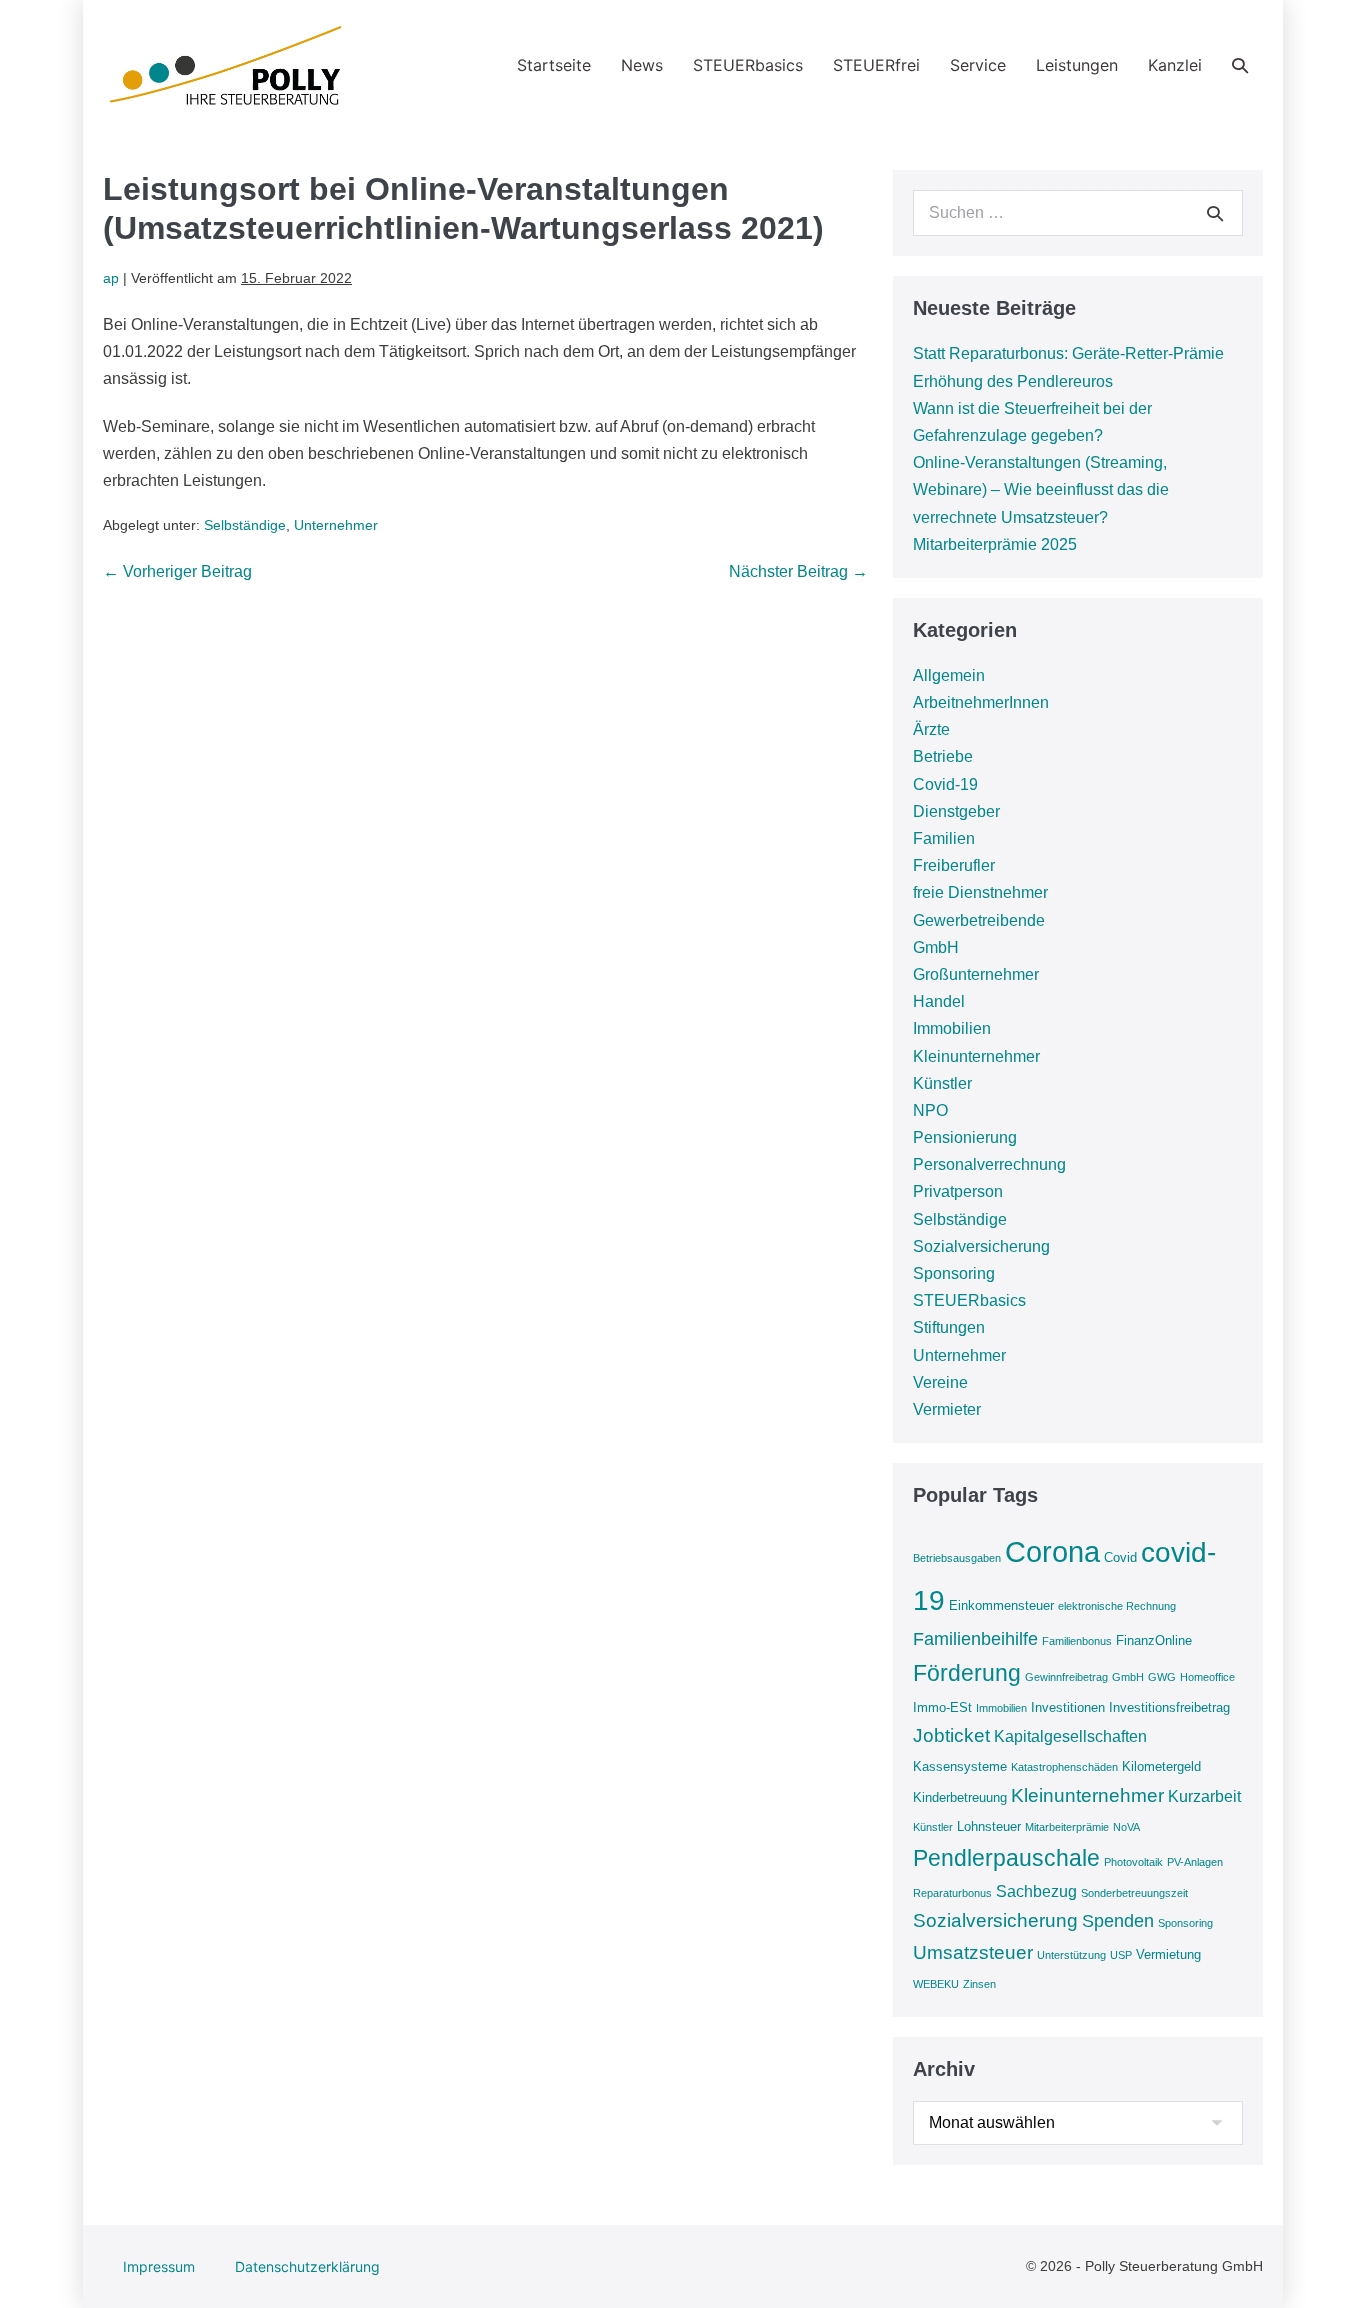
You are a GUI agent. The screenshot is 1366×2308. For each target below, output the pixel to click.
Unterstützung (1071, 1955)
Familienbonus (1077, 1641)
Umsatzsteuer (973, 1952)
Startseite (554, 65)
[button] (1240, 65)
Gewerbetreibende (979, 920)
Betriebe (943, 756)
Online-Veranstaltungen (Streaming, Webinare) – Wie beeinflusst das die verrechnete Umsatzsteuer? (1041, 489)
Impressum (159, 2266)
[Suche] (1215, 213)
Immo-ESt (942, 1707)
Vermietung (1168, 1954)
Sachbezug (1036, 1891)
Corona (1052, 1551)
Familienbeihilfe (975, 1639)
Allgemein (949, 675)
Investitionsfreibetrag (1169, 1707)
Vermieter (947, 1409)
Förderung (967, 1673)
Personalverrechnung (989, 1164)
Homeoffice (1207, 1677)
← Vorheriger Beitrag (177, 571)
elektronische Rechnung (1117, 1606)
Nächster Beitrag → (798, 571)
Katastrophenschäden (1064, 1767)
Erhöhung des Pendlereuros (1013, 381)
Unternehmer (336, 525)
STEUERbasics (748, 65)
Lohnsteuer (989, 1826)
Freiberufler (954, 865)
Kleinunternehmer (976, 1056)
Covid (1120, 1557)
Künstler (942, 1083)
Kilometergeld (1161, 1766)
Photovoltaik (1133, 1862)
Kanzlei (1175, 65)
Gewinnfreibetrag (1066, 1677)
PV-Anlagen (1195, 1862)
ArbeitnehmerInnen (981, 702)
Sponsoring (954, 1273)
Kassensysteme (960, 1766)
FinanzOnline (1154, 1640)
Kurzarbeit (1204, 1796)
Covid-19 (945, 784)
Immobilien (952, 1028)
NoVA (1126, 1827)
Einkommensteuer (1001, 1605)
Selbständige (245, 525)
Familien (944, 838)
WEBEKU (936, 1984)
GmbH (936, 947)
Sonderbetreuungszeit (1134, 1893)
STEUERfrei (876, 65)
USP (1121, 1955)
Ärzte (931, 729)
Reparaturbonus (952, 1893)
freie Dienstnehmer (980, 892)
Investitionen (1068, 1707)
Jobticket (951, 1735)
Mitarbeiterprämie (1067, 1827)
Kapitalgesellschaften (1070, 1736)
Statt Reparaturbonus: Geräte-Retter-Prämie (1068, 353)
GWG (1162, 1677)
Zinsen (979, 1984)
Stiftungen (949, 1327)
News (642, 65)
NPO (930, 1110)
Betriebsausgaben (957, 1558)
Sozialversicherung (981, 1246)
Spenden (1118, 1921)
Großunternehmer (976, 974)
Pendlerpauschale (1006, 1858)
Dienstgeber (956, 811)
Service (978, 65)
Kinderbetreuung (960, 1797)
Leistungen (1077, 65)
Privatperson (958, 1191)
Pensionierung (965, 1137)
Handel (939, 1001)
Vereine (940, 1382)
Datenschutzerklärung (307, 2266)
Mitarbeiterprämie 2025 (995, 544)
